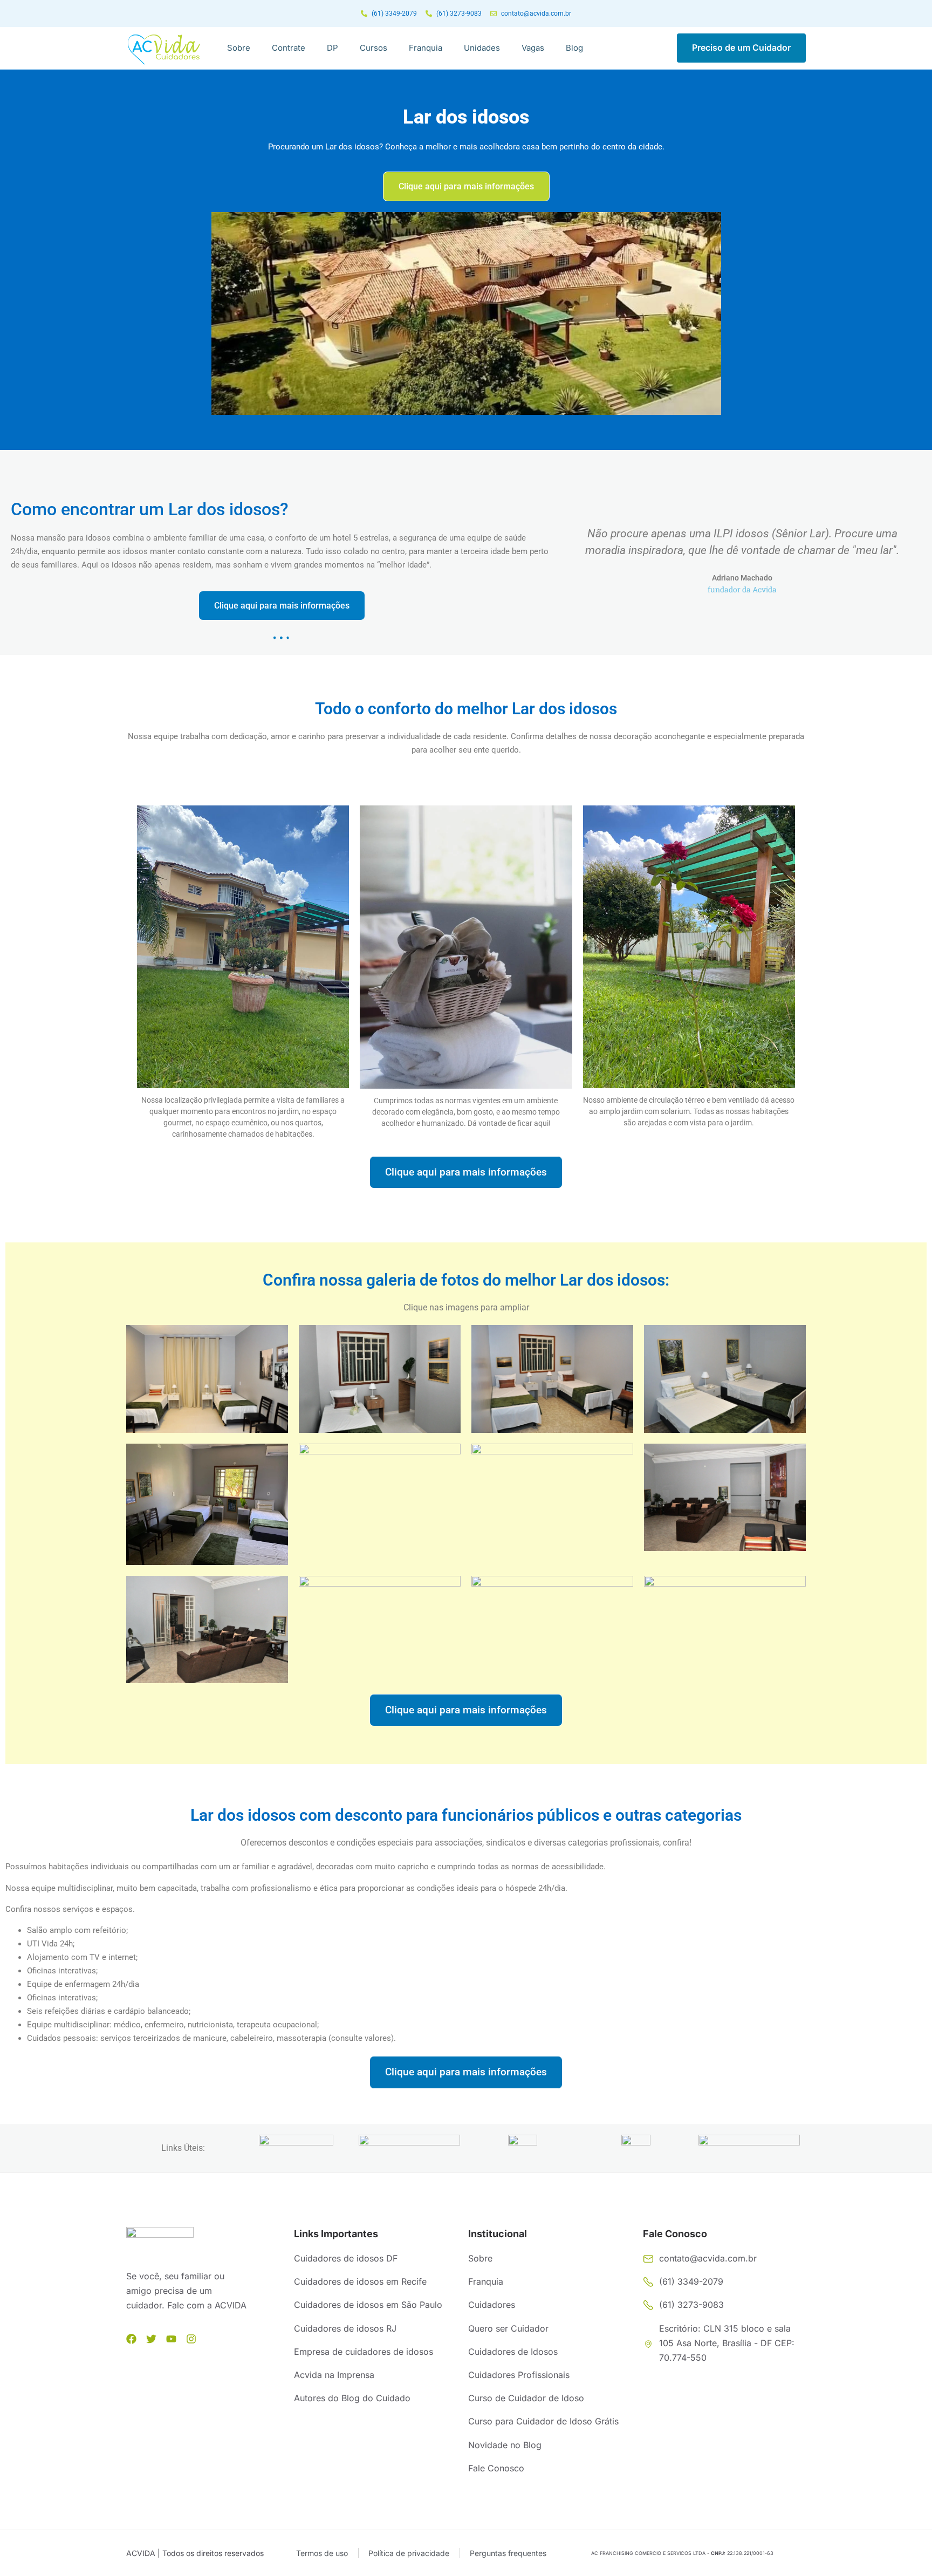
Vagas (533, 48)
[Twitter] (151, 2339)
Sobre (239, 48)
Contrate (289, 48)
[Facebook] (131, 2339)
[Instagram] (191, 2339)
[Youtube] (171, 2339)
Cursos (374, 48)
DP (333, 48)
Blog (574, 48)
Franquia (426, 48)
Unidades (482, 48)
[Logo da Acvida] (164, 49)
